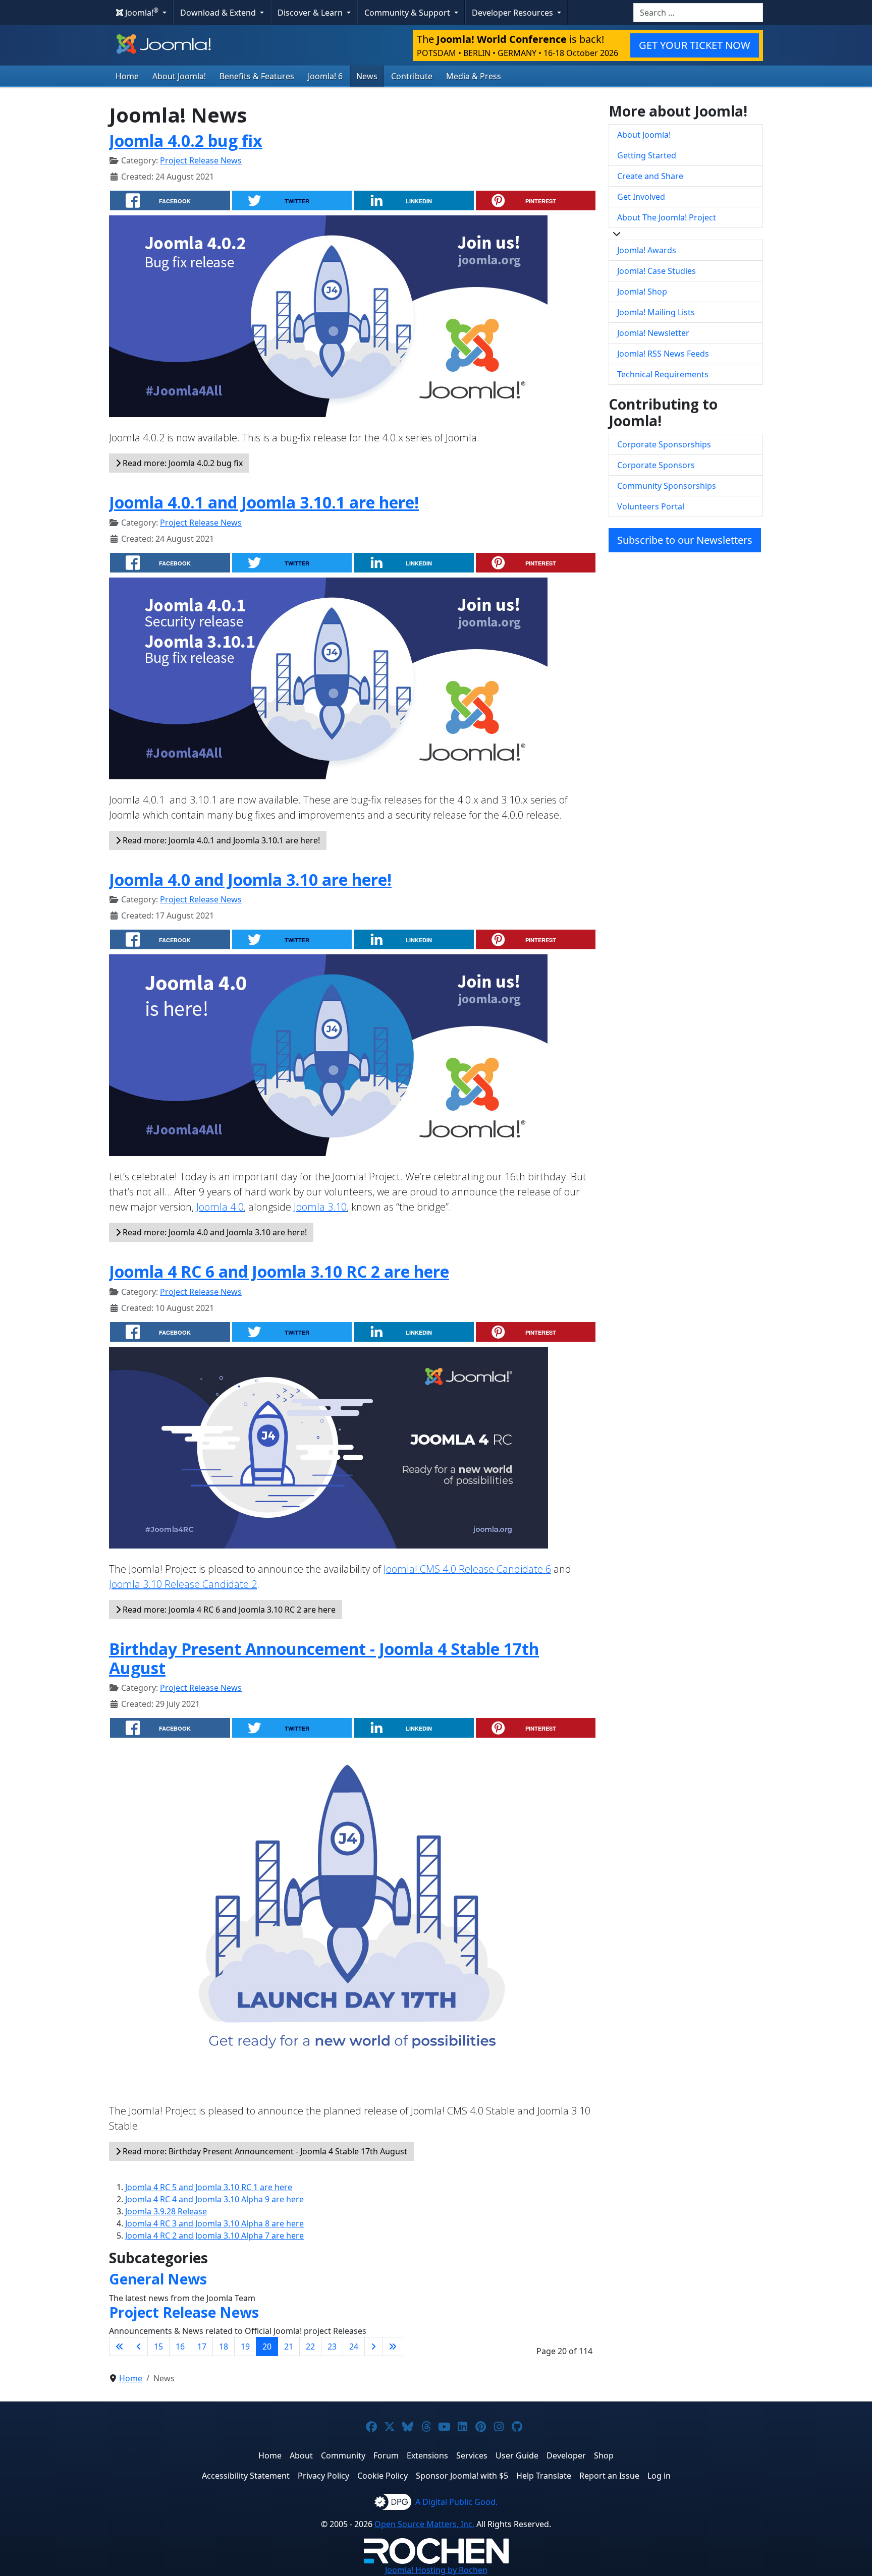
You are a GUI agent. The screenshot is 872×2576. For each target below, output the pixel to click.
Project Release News (201, 160)
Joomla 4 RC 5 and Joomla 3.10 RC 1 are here (209, 2187)
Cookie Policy (383, 2476)
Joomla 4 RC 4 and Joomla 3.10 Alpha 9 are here (214, 2199)
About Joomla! (179, 76)
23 (332, 2346)
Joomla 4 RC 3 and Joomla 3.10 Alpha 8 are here (214, 2223)
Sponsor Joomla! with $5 (462, 2476)
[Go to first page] (120, 2346)
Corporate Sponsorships (664, 444)
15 (158, 2346)
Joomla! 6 (325, 76)
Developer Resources (513, 13)
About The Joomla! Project (667, 217)
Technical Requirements (663, 374)
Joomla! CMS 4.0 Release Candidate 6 (467, 1569)
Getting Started (647, 155)
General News (158, 2279)
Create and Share (650, 176)
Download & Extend (219, 13)
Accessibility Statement (246, 2476)
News (367, 76)
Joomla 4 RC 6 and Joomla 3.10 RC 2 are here (279, 1271)
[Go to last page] (393, 2346)
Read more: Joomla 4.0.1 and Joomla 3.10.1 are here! (220, 840)
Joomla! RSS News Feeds (663, 354)
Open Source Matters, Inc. (424, 2524)
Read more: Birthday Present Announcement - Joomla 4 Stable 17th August (264, 2151)
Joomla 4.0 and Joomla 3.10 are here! (250, 879)
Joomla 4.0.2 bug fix (186, 140)
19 (245, 2346)
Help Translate (544, 2476)
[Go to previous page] (139, 2346)
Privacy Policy (323, 2476)
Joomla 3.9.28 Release (166, 2211)
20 (267, 2346)
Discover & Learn (311, 13)
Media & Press (474, 76)
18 (224, 2346)
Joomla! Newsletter (653, 333)
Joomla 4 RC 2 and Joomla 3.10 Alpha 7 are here (214, 2236)
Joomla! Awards (647, 250)
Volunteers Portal (651, 506)
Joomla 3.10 (320, 1207)
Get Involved (641, 197)
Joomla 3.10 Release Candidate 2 (183, 1584)
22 (310, 2346)
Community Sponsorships (667, 486)
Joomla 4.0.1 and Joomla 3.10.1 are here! (264, 502)
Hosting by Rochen (436, 2570)
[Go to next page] (373, 2346)
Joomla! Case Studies (657, 271)
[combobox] (698, 13)
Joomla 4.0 (220, 1207)
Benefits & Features (257, 76)
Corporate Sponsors (656, 465)
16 (180, 2346)
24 (354, 2346)
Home (127, 76)
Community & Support (408, 13)
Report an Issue (609, 2476)
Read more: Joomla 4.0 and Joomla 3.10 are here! (214, 1232)
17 (202, 2346)
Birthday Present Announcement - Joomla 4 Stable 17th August (324, 1658)
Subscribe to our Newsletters (685, 540)
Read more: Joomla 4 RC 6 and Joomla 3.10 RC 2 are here (228, 1610)
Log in (659, 2476)
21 (289, 2346)
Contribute (412, 76)
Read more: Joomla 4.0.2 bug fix (182, 463)
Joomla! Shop (642, 292)
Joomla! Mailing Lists (656, 312)
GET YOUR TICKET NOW (695, 45)
